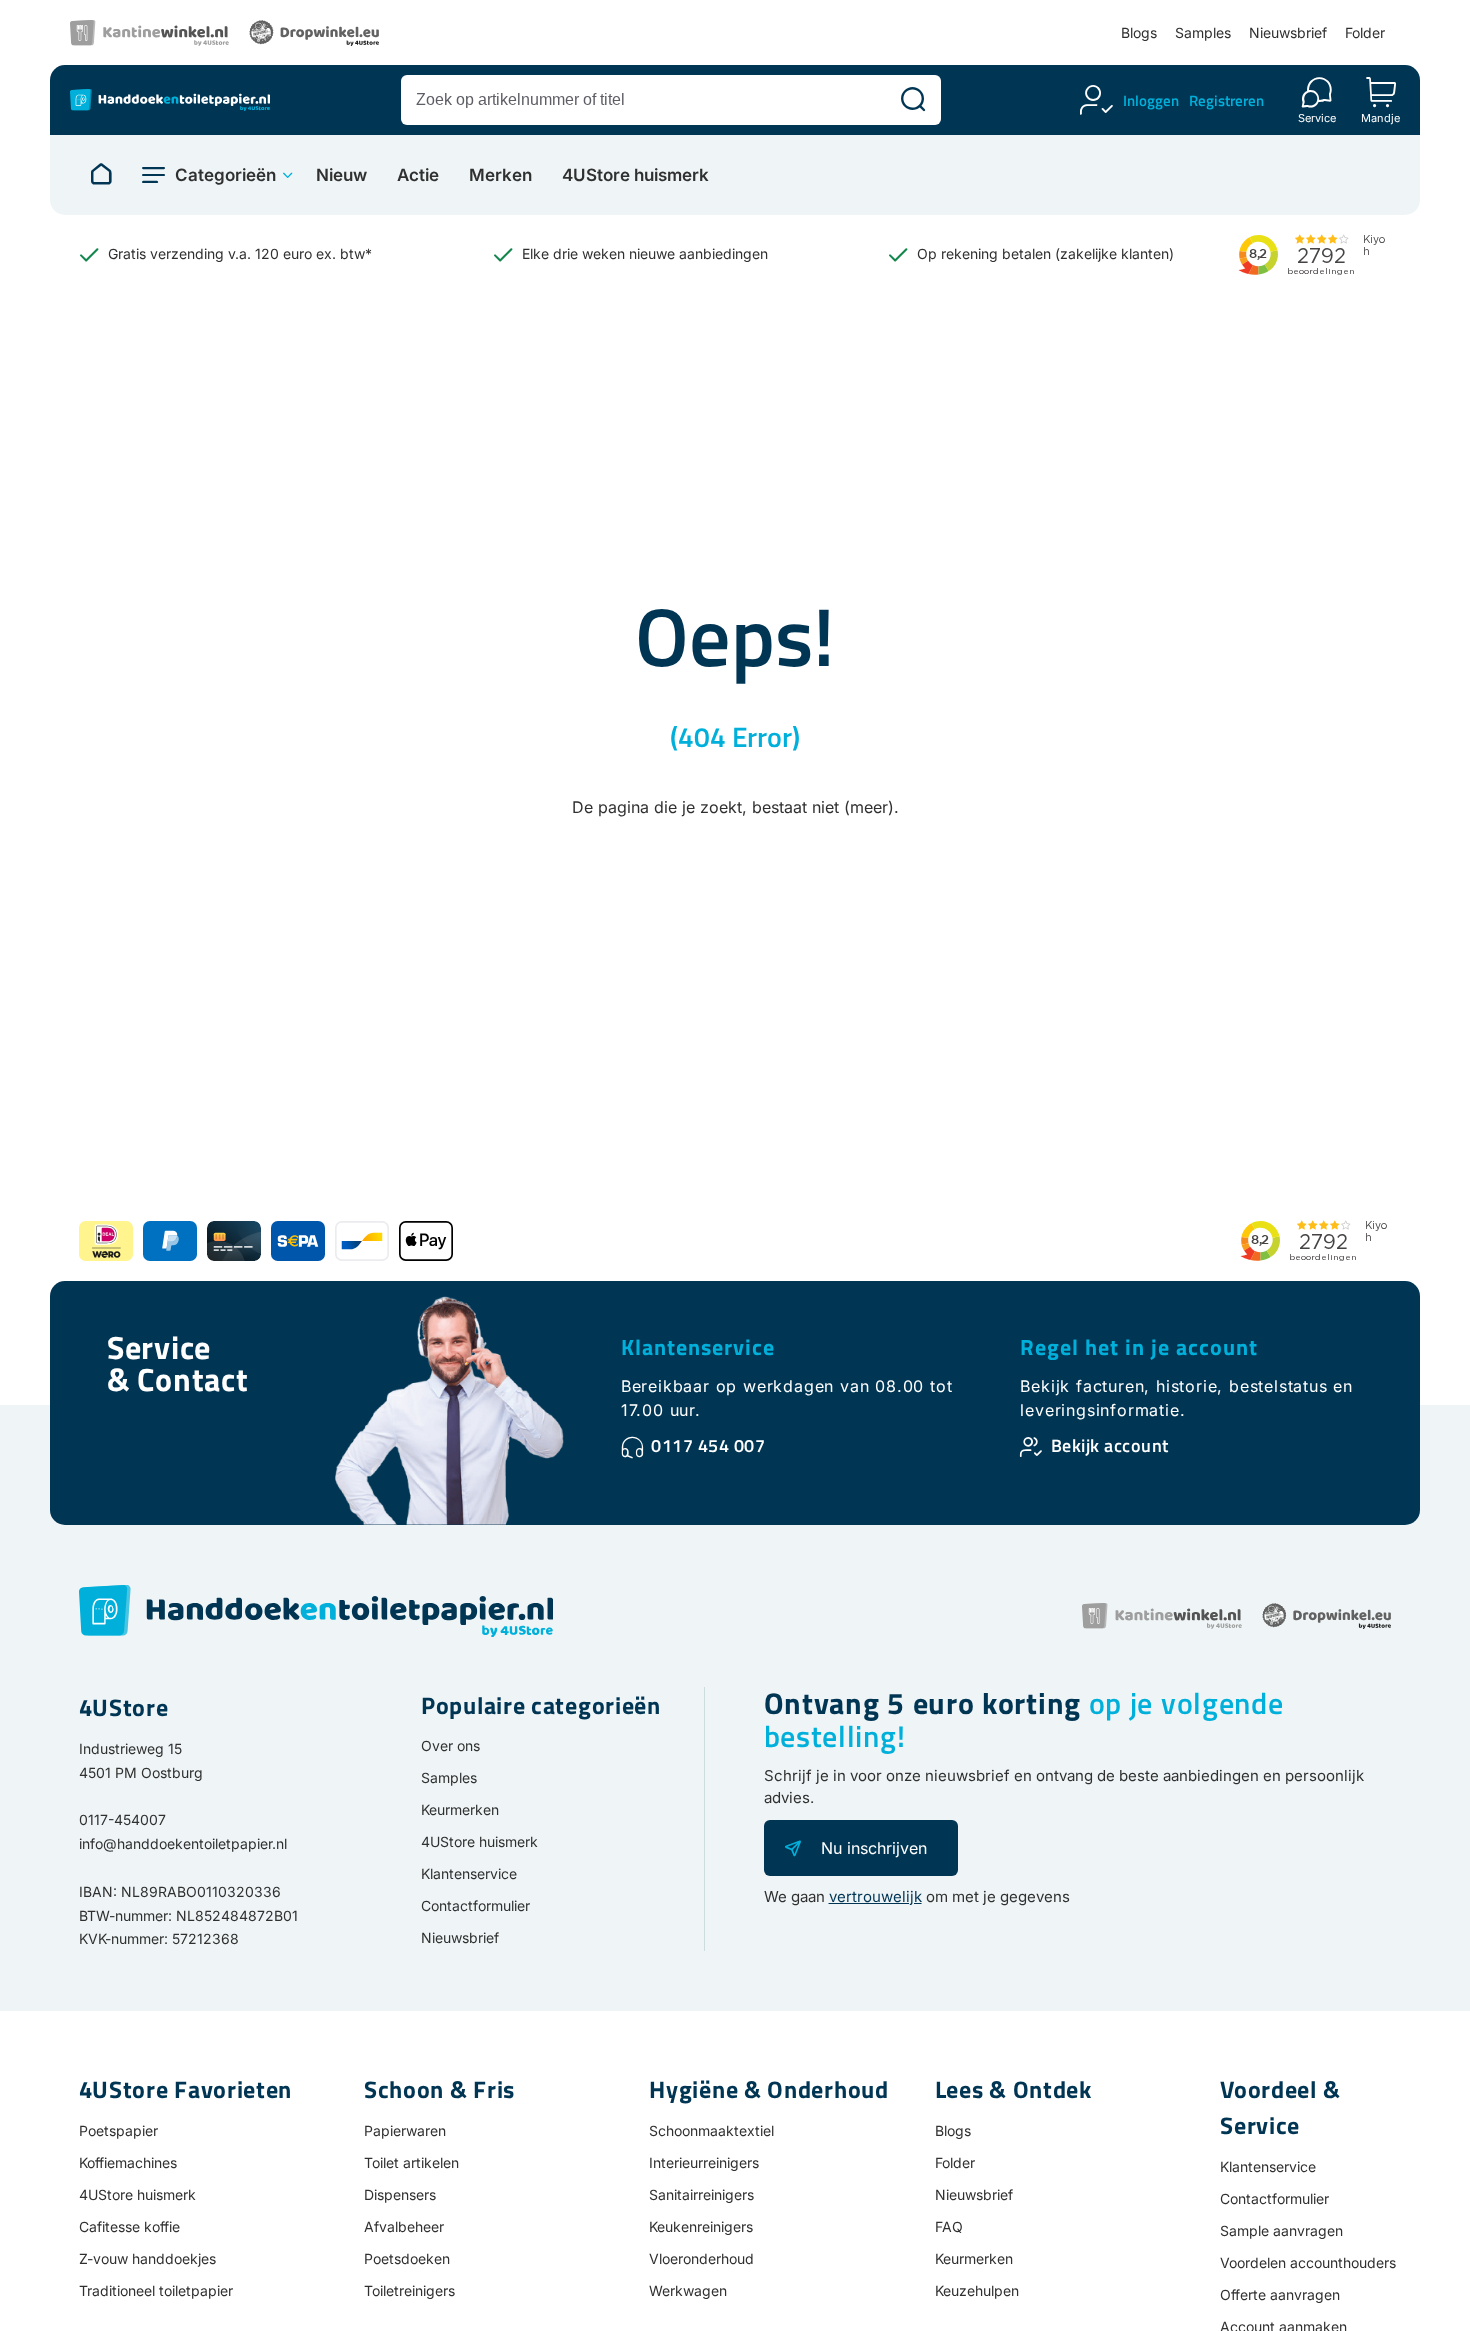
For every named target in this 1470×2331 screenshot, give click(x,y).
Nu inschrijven (874, 1848)
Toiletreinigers (409, 2290)
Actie (418, 175)
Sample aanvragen (1281, 2230)
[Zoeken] (913, 100)
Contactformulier (475, 1905)
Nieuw (341, 175)
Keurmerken (460, 1809)
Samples (1203, 32)
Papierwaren (405, 2130)
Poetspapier (118, 2130)
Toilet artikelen (411, 2162)
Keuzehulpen (977, 2290)
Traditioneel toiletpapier (156, 2290)
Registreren (1226, 100)
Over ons (450, 1745)
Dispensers (400, 2194)
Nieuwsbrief (1288, 32)
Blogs (1139, 32)
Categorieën (225, 175)
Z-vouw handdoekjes (147, 2258)
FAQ (949, 2226)
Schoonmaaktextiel (711, 2130)
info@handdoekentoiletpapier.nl (183, 1843)
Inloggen (1151, 100)
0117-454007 (122, 1819)
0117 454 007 (708, 1445)
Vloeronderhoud (701, 2258)
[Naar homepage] (101, 175)
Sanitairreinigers (701, 2194)
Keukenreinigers (701, 2226)
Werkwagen (688, 2290)
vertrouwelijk (875, 1896)
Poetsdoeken (407, 2258)
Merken (500, 175)
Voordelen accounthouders (1308, 2262)
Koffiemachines (128, 2162)
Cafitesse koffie (129, 2226)
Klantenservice (698, 1347)
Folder (1365, 32)
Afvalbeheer (404, 2226)
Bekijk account (1110, 1445)
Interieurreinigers (704, 2162)
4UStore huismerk (635, 175)
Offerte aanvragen (1280, 2294)
